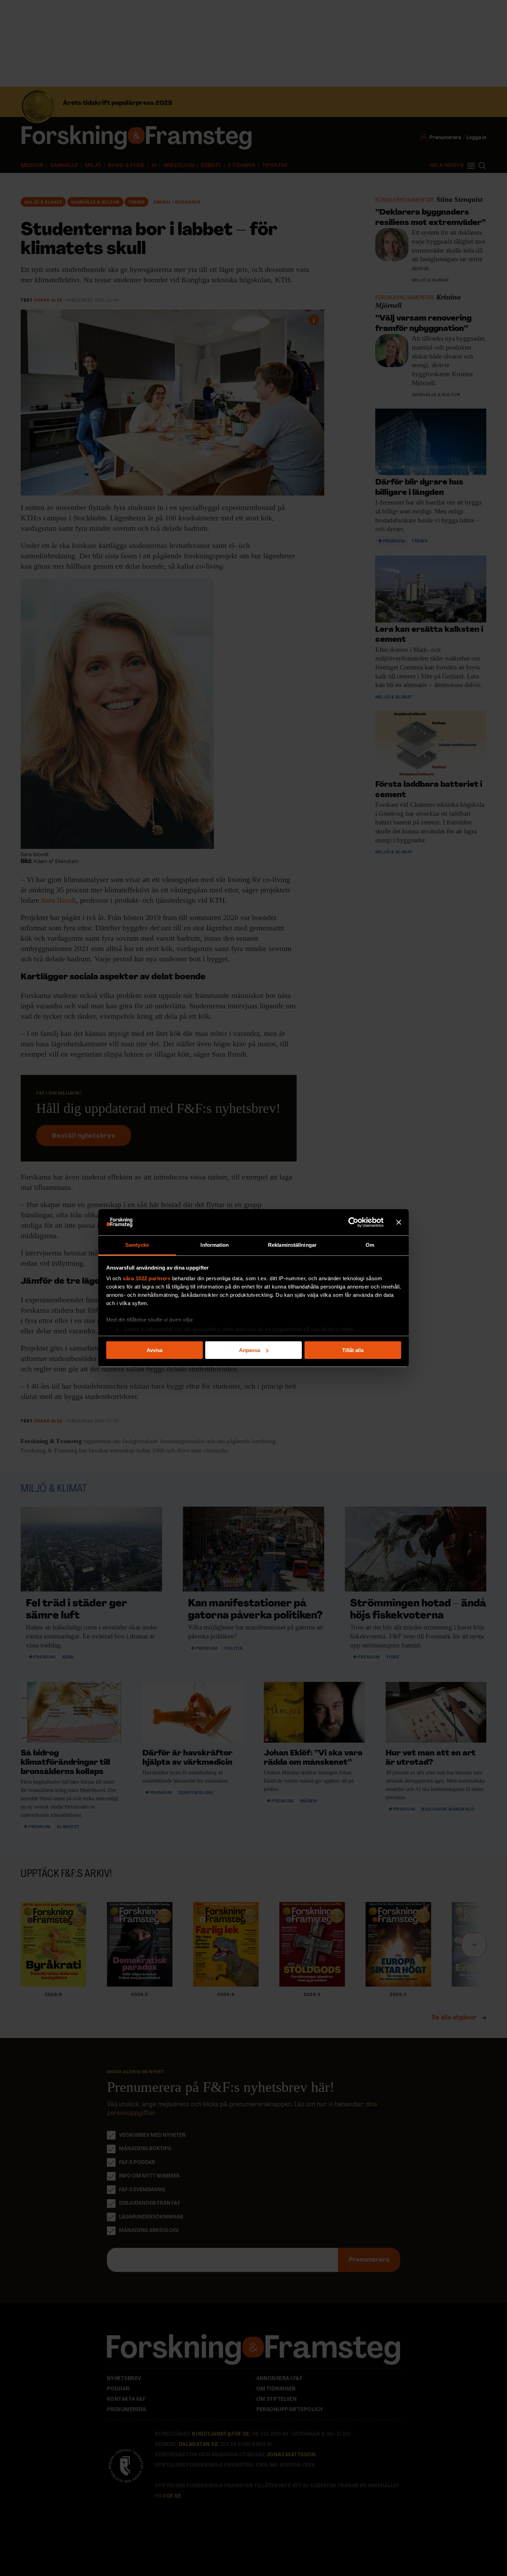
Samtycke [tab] (137, 1245)
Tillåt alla (353, 1350)
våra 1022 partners (147, 1278)
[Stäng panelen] (399, 1222)
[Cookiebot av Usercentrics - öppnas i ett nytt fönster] (353, 1222)
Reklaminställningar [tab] (292, 1245)
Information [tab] (215, 1245)
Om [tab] (370, 1245)
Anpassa (250, 1350)
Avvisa (155, 1350)
